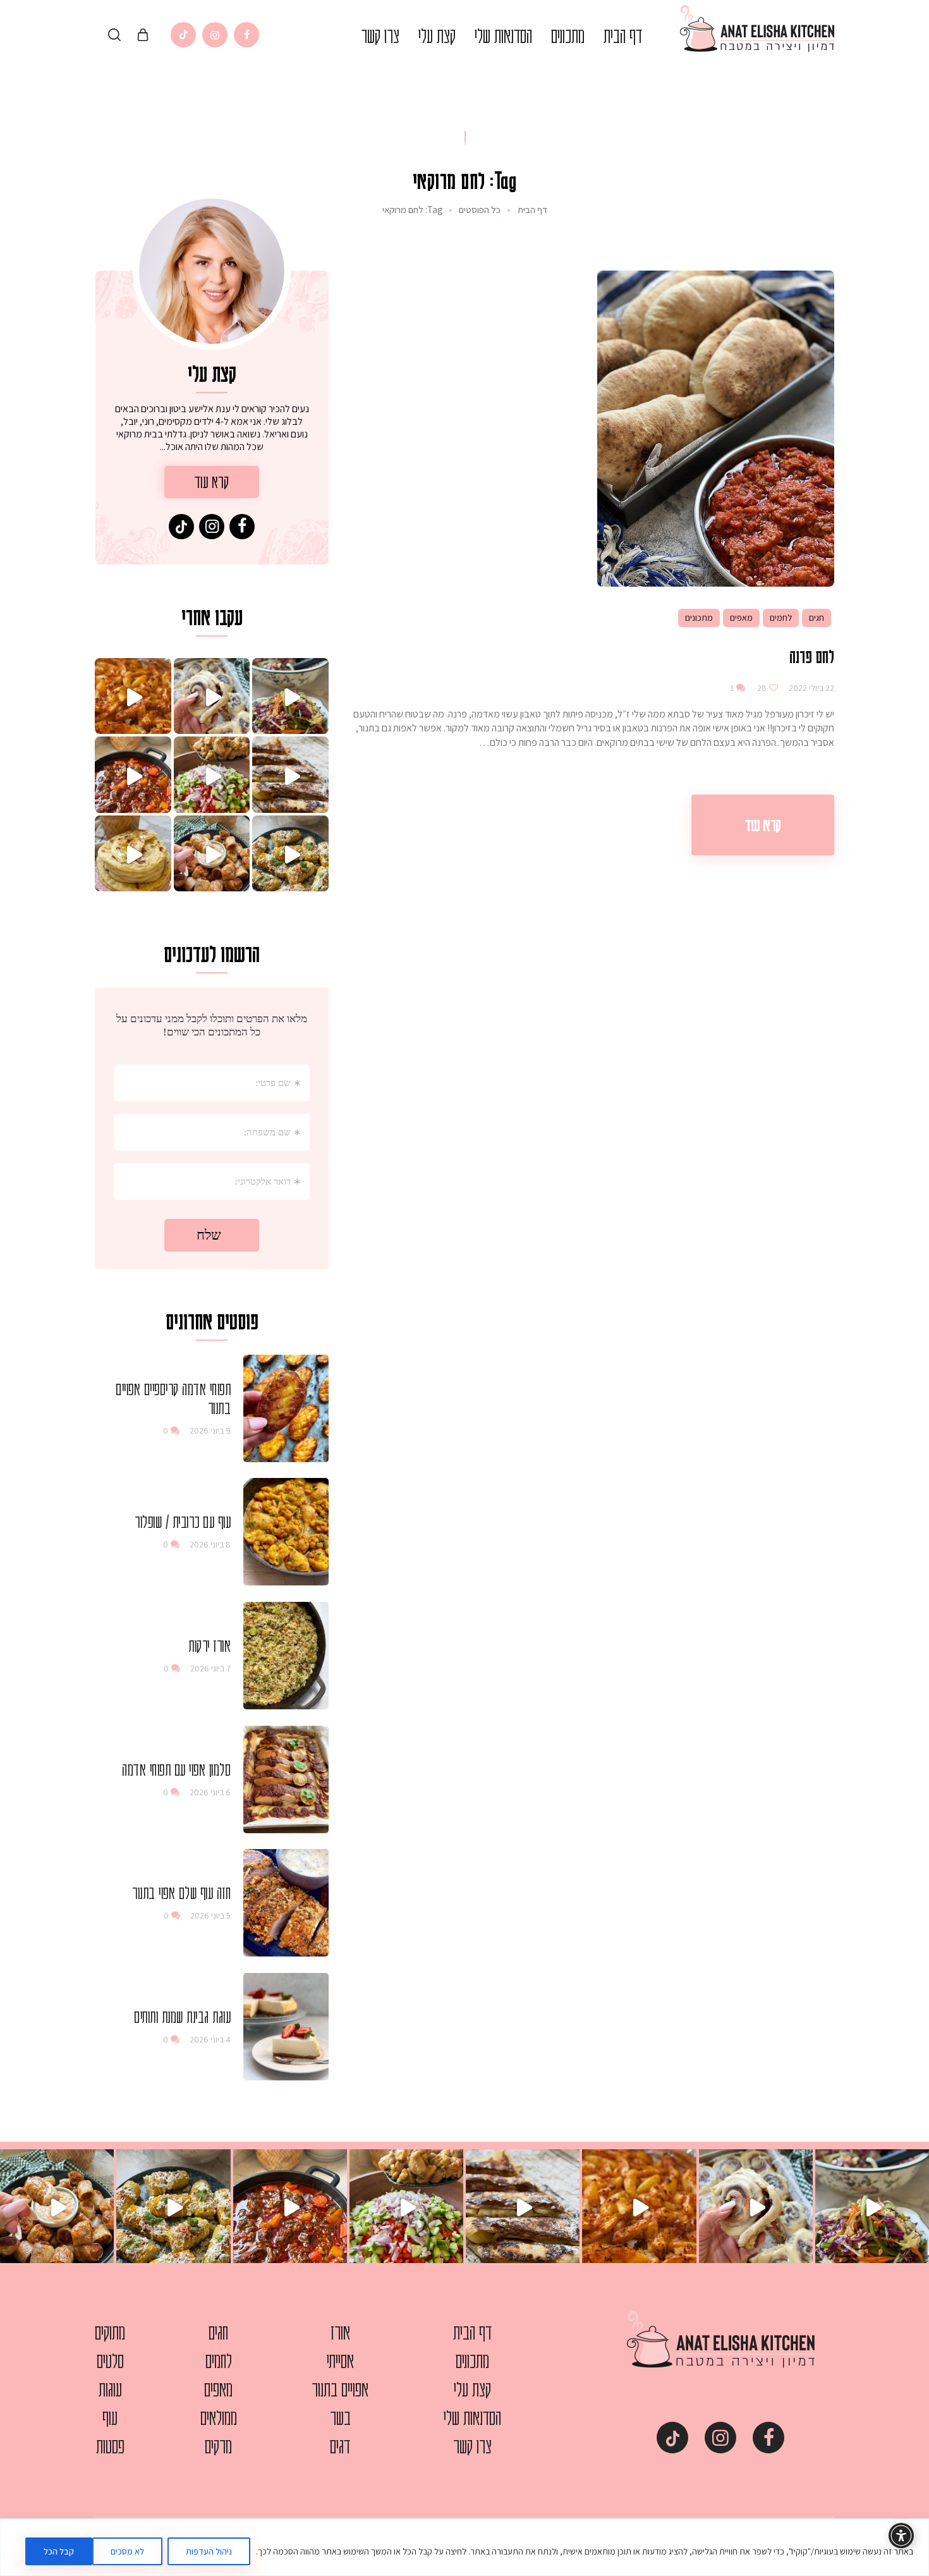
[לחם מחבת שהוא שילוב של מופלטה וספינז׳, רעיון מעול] (133, 854)
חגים (817, 618)
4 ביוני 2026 (210, 2039)
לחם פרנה (812, 656)
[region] (464, 2547)
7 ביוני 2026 (210, 1668)
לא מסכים (127, 2551)
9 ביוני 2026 (210, 1431)
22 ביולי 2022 (811, 688)
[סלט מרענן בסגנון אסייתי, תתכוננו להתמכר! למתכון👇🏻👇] (290, 696)
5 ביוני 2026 (210, 1915)
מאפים (741, 618)
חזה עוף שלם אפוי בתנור (181, 1893)
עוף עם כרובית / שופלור (183, 1522)
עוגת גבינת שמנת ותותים (182, 2017)
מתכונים (699, 618)
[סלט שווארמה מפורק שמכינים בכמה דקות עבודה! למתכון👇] (212, 775)
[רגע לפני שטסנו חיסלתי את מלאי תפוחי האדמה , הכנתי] (133, 696)
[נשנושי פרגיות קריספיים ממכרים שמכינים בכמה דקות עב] (212, 854)
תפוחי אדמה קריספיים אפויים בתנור (173, 1398)
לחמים (781, 618)
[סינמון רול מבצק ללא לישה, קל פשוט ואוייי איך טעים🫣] (212, 696)
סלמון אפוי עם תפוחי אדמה (176, 1769)
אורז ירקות (209, 1645)
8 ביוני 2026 (210, 1544)
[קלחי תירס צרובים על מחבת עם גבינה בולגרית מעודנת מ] (290, 854)
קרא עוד (763, 825)
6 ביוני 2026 (210, 1792)
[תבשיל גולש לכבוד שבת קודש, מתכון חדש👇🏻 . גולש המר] (133, 775)
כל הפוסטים (480, 210)
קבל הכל (59, 2551)
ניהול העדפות (209, 2551)
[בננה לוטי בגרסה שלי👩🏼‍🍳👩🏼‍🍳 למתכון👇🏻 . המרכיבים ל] (290, 775)
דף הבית (532, 210)
